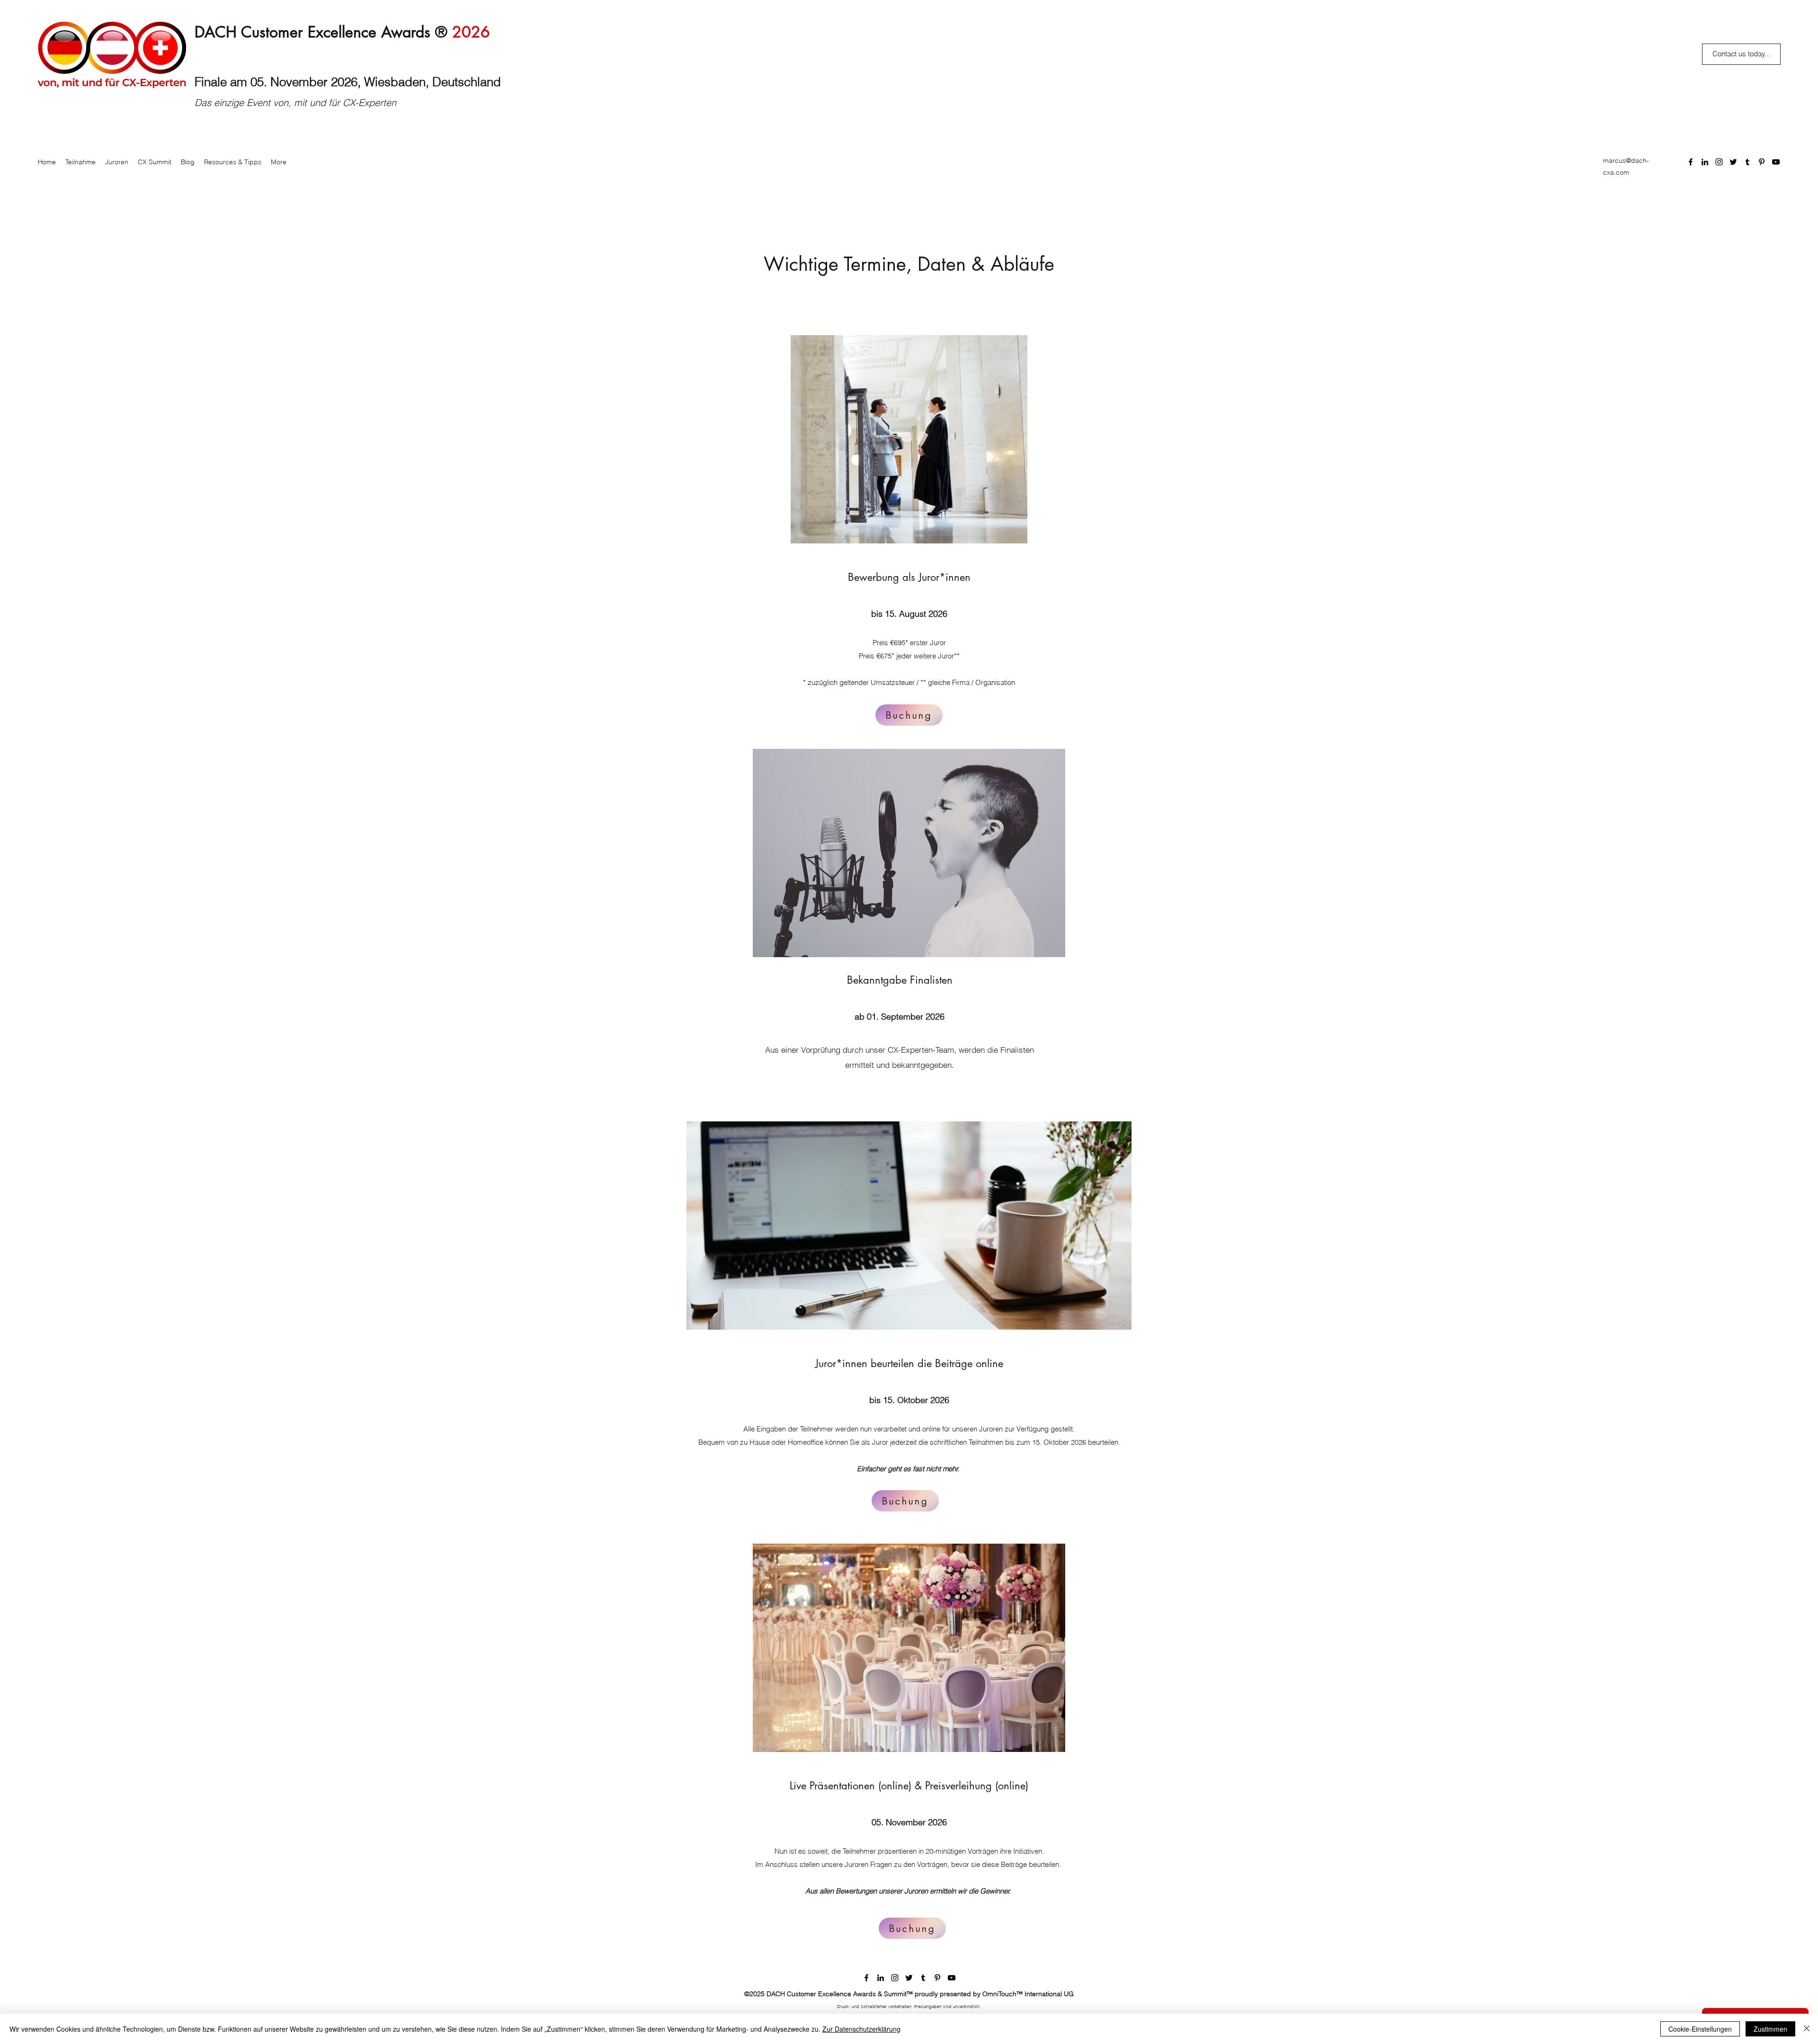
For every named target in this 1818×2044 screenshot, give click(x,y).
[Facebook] (1691, 162)
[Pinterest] (1762, 162)
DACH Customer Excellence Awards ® (342, 32)
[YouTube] (1776, 162)
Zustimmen (1770, 2029)
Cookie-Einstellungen (1700, 2029)
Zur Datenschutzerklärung (861, 2029)
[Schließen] (1807, 2029)
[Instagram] (1719, 162)
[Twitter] (1733, 162)
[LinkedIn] (1705, 162)
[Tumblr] (1747, 162)
